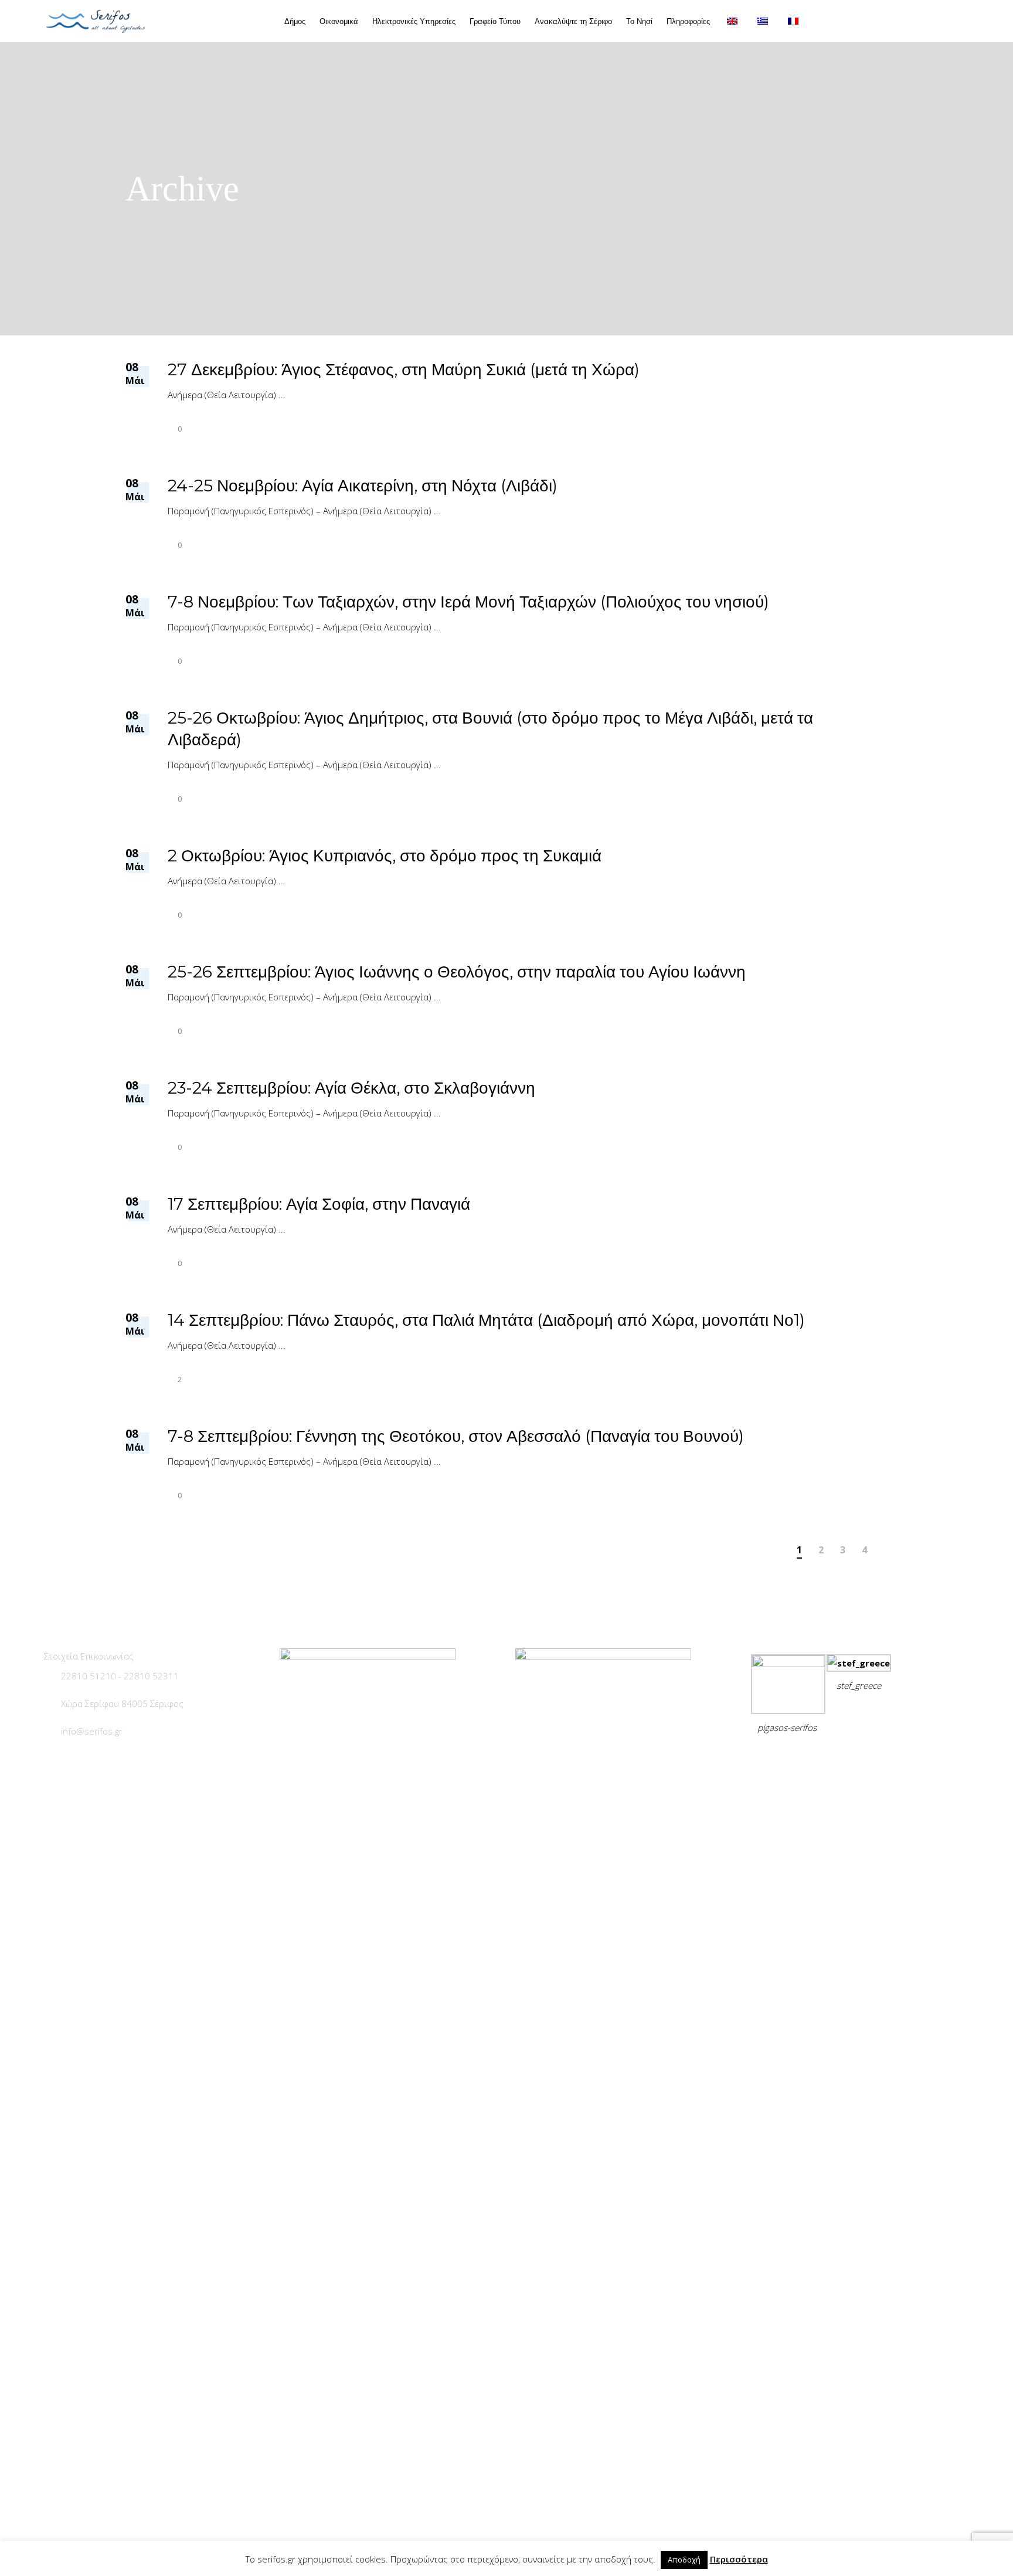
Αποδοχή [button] (684, 2560)
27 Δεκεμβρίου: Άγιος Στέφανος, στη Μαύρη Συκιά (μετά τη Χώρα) (404, 369)
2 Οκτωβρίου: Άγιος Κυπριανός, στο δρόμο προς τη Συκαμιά (385, 856)
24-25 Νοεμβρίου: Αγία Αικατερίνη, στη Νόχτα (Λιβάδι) (363, 486)
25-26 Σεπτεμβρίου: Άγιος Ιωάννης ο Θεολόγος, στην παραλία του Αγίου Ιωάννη (457, 972)
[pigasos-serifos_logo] (788, 1664)
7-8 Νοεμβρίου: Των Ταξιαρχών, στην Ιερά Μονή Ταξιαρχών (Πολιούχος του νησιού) (468, 602)
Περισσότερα (739, 2559)
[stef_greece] (859, 1663)
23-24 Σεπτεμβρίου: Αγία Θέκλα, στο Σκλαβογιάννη (351, 1088)
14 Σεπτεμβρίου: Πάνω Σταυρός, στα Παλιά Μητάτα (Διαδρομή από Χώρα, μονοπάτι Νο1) (486, 1320)
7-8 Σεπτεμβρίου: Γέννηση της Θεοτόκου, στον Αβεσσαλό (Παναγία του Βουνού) (456, 1436)
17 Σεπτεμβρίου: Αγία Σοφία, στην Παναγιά (319, 1204)
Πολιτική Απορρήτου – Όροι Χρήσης (831, 1757)
